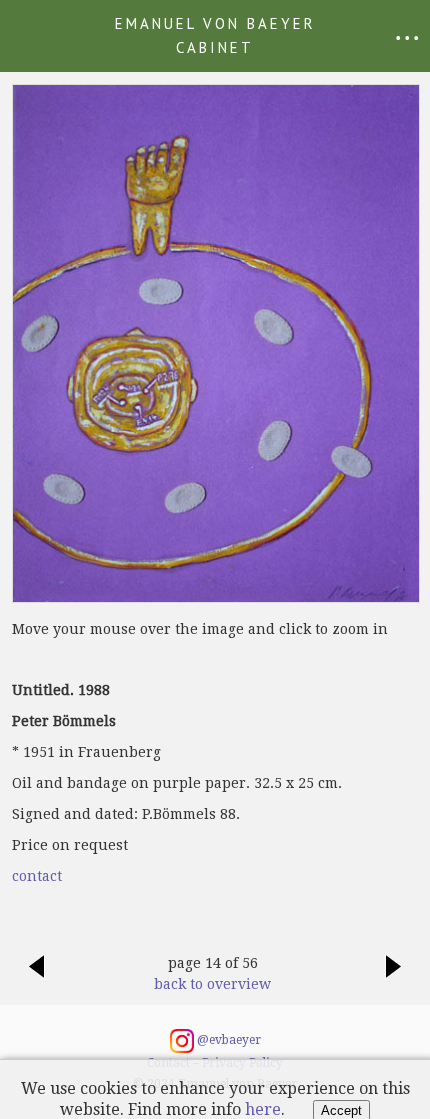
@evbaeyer (227, 1041)
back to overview (212, 984)
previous (36, 977)
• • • (407, 37)
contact (37, 876)
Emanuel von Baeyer (215, 35)
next (394, 977)
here (263, 1109)
